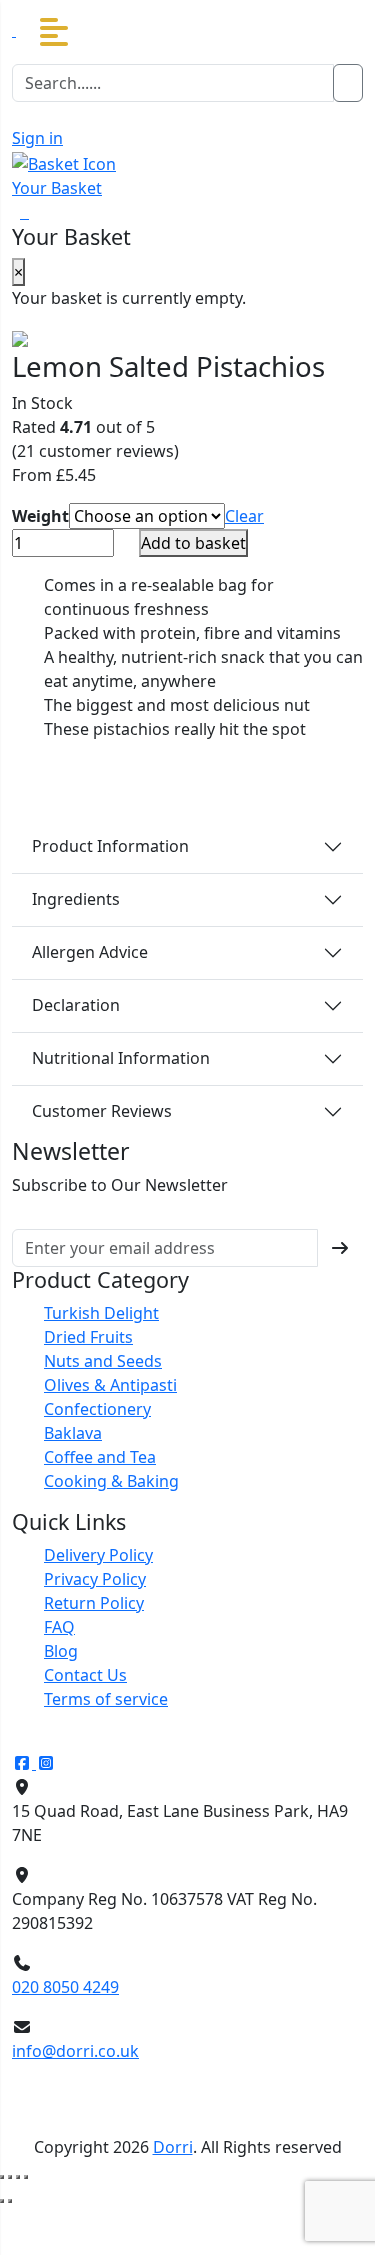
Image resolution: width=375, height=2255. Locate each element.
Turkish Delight (101, 1313)
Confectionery (97, 1409)
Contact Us (85, 1675)
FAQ (59, 1627)
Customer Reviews (102, 1111)
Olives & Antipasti (110, 1385)
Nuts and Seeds (103, 1361)
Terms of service (106, 1699)
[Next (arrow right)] (10, 2201)
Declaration (76, 1005)
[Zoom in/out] (2, 2177)
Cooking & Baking (111, 1481)
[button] (54, 32)
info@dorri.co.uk (75, 2051)
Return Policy (94, 1603)
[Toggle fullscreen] (10, 2177)
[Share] (18, 2177)
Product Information (110, 846)
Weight (40, 516)
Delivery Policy (98, 1555)
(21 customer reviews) (95, 451)
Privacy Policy (95, 1579)
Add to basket (193, 543)
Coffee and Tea (100, 1457)
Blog (61, 1651)
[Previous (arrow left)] (2, 2201)
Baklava (73, 1433)
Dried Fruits (88, 1337)
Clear (244, 516)
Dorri (173, 2147)
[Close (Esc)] (26, 2177)
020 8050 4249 (65, 1987)
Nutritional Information (121, 1058)
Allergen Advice (90, 952)
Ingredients (76, 899)
